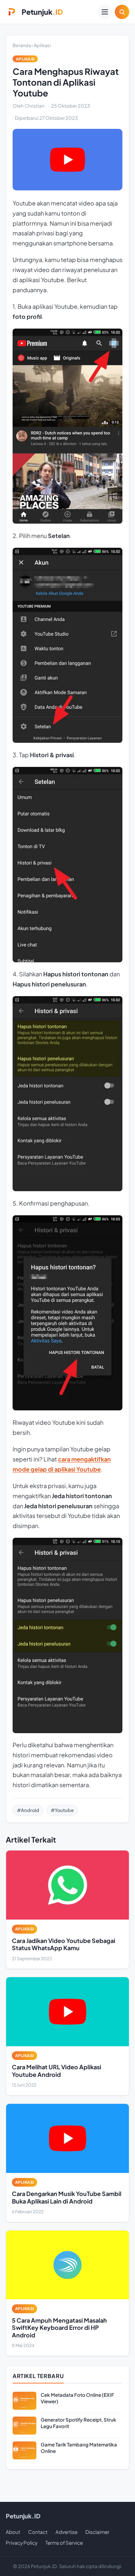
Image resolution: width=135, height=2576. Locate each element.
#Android (28, 1810)
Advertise (66, 2532)
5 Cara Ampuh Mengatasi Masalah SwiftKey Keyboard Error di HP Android (59, 2328)
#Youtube (62, 1810)
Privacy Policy (22, 2543)
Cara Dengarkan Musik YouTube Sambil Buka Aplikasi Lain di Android (67, 2197)
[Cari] (122, 12)
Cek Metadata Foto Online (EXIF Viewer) (77, 2398)
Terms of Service (64, 2543)
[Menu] (105, 12)
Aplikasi (42, 45)
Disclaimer (97, 2532)
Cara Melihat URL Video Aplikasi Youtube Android (57, 2071)
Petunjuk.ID (23, 2516)
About (13, 2532)
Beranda (22, 45)
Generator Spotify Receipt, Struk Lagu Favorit (78, 2423)
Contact (38, 2532)
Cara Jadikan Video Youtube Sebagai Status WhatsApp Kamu (64, 1944)
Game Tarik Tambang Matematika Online (79, 2448)
